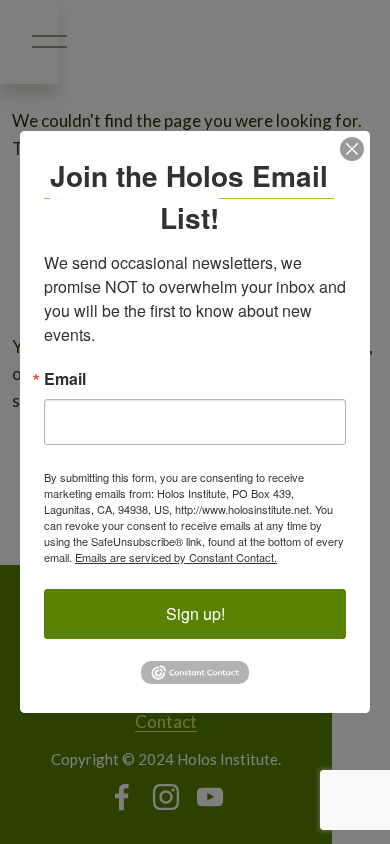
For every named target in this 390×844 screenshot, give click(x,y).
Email (65, 379)
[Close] (352, 149)
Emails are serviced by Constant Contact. (176, 557)
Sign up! (195, 613)
